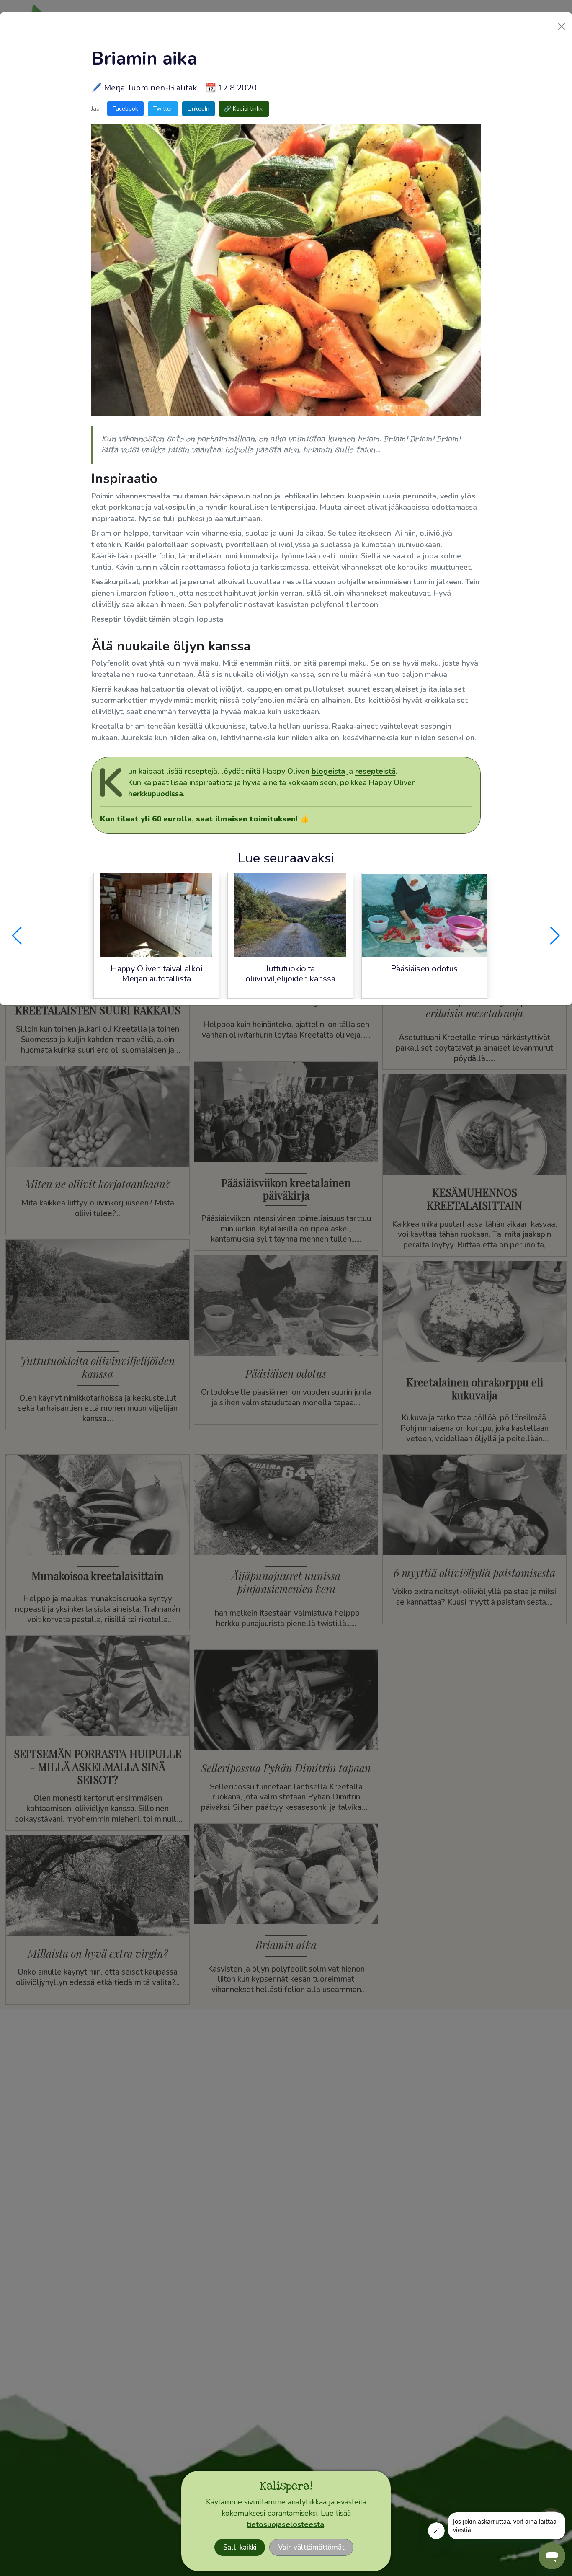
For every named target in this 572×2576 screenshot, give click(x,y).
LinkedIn (198, 109)
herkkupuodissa (156, 794)
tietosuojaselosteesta (285, 2524)
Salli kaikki (240, 2547)
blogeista (328, 771)
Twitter (163, 109)
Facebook (125, 109)
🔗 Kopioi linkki (244, 109)
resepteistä (375, 771)
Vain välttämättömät (311, 2547)
